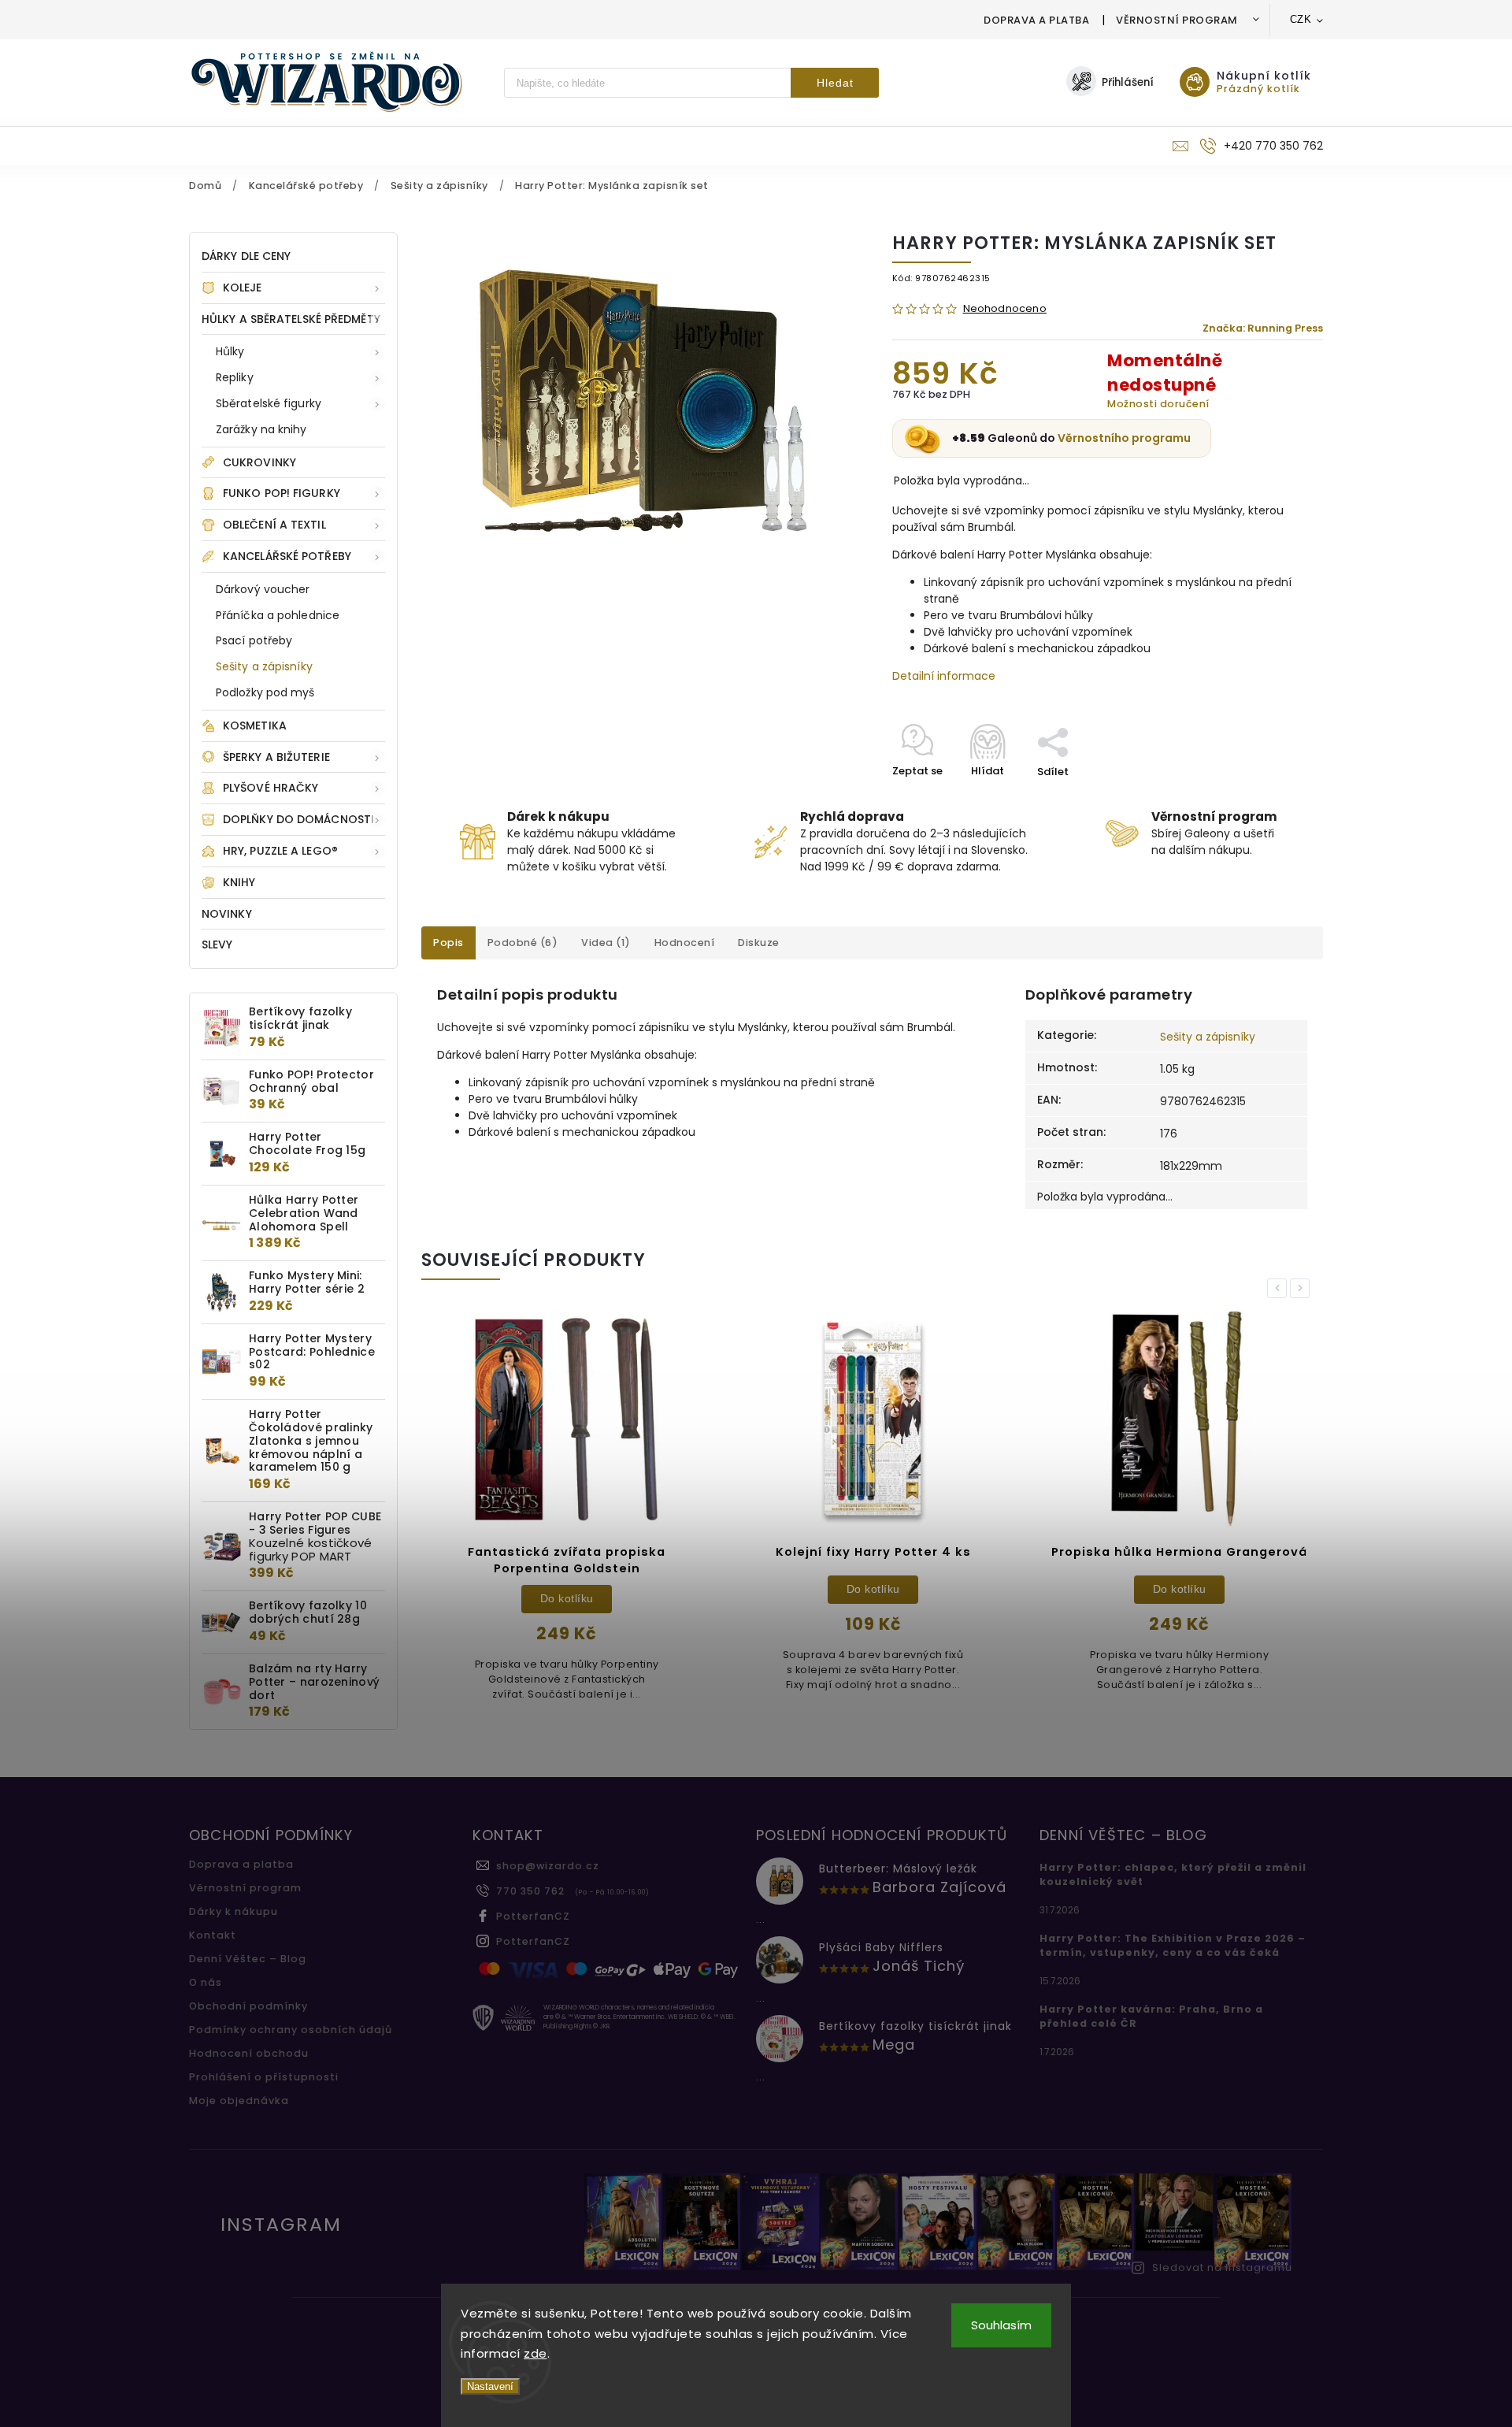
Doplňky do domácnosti (298, 819)
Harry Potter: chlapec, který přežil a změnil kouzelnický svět (1173, 1874)
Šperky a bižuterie (276, 757)
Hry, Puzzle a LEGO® (280, 851)
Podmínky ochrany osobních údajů (291, 2030)
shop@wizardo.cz (548, 1866)
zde (535, 2353)
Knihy (239, 882)
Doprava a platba (1036, 20)
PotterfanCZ (533, 1916)
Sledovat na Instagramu (1222, 2267)
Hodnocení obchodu (249, 2053)
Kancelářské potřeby (287, 556)
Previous (1280, 1288)
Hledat (835, 83)
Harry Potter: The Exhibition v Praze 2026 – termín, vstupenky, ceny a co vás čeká (1173, 1945)
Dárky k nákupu (233, 1911)
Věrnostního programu (1124, 438)
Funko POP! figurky (282, 493)
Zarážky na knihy (261, 429)
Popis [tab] (448, 943)
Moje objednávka (239, 2100)
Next (1303, 1288)
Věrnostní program (1177, 20)
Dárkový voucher (263, 589)
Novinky (227, 914)
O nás (206, 1982)
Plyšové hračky (271, 788)
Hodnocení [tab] (685, 943)
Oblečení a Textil (274, 525)
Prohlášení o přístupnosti (264, 2077)
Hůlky (230, 351)
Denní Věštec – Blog (248, 1959)
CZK (1301, 19)
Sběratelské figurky (269, 403)
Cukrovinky (259, 462)
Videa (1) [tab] (606, 943)
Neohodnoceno (1005, 309)
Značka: (1263, 328)
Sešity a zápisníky (264, 666)
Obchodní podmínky (248, 2006)
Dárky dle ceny (246, 256)
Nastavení (490, 2386)
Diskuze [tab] (759, 943)
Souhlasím (1001, 2325)
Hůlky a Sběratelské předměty (291, 319)
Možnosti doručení (1158, 404)
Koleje (243, 288)
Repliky (235, 377)
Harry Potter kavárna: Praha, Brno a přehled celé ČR (1151, 2016)
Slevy (217, 944)
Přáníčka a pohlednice (278, 615)
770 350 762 (530, 1891)
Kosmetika (255, 726)
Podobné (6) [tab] (523, 943)
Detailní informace (944, 676)
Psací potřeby (254, 640)
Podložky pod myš (265, 692)
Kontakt (213, 1935)
